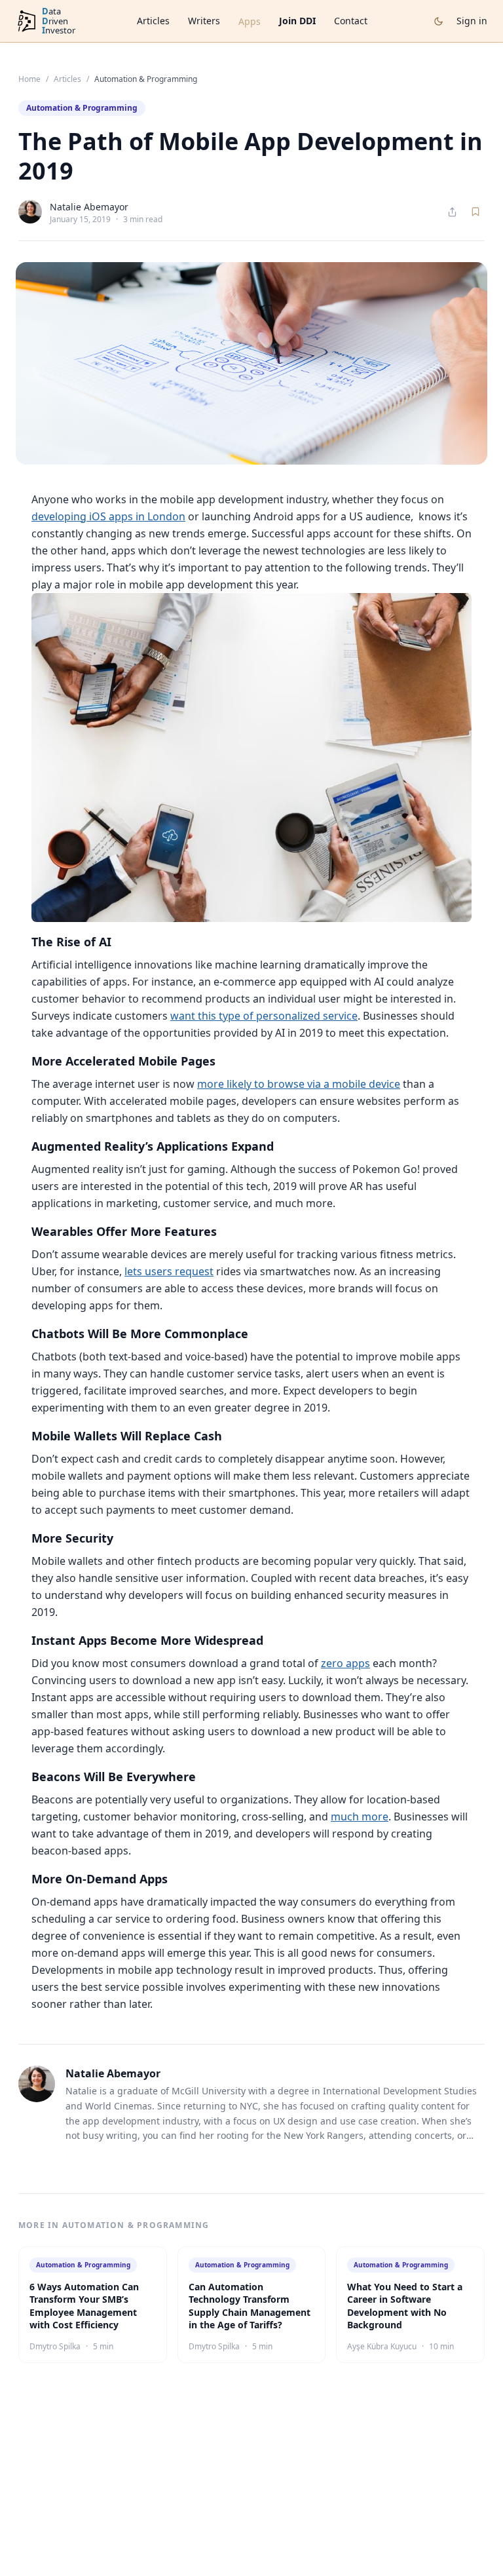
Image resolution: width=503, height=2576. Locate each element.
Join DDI (297, 21)
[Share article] (452, 212)
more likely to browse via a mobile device (299, 1084)
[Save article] (475, 212)
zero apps (345, 1663)
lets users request (169, 1271)
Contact (351, 21)
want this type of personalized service (264, 1016)
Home (29, 79)
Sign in (472, 21)
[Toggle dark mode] (438, 21)
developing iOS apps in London (108, 516)
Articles (153, 21)
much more (360, 1817)
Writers (204, 21)
